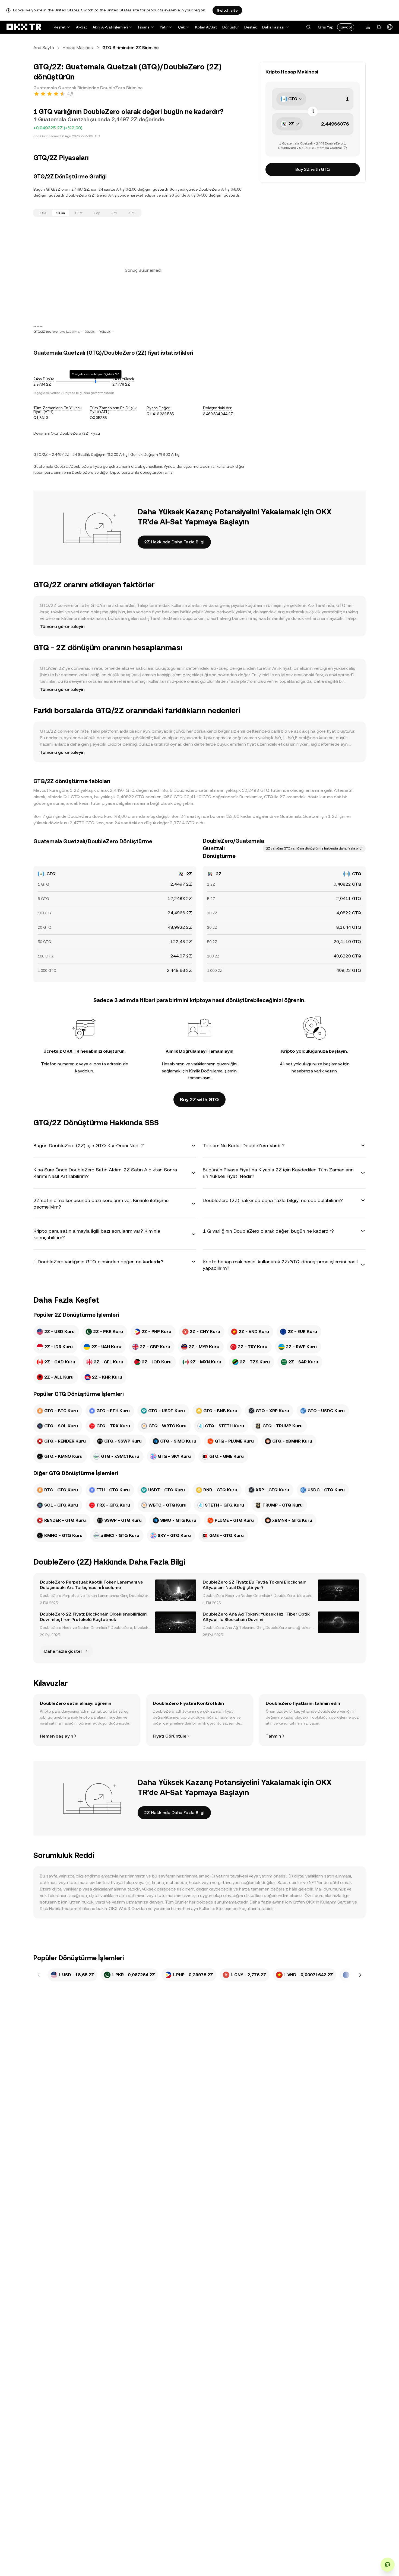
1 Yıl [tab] (114, 213)
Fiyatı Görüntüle (170, 1736)
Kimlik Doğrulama (206, 1071)
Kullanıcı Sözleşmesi (219, 1909)
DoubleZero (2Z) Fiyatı (80, 433)
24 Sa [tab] (61, 213)
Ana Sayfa (44, 48)
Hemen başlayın (56, 1736)
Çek (181, 27)
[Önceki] (39, 1975)
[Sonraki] (360, 1975)
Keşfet (60, 27)
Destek (251, 27)
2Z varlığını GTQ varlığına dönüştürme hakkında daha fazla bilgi (314, 848)
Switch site (227, 10)
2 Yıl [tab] (132, 213)
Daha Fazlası (273, 27)
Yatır (164, 27)
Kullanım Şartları (336, 1902)
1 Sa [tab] (43, 213)
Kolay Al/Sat (206, 27)
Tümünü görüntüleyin (62, 627)
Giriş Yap (326, 27)
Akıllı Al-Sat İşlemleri (110, 27)
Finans (144, 27)
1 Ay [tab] (96, 213)
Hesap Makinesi (78, 48)
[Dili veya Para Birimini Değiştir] (390, 27)
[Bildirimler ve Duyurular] (379, 27)
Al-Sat (82, 27)
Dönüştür (231, 27)
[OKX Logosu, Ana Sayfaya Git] (24, 27)
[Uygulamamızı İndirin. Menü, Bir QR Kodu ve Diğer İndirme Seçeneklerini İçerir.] (368, 27)
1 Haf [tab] (79, 213)
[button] (308, 27)
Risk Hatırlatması (56, 1909)
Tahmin (273, 1736)
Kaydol (346, 27)
